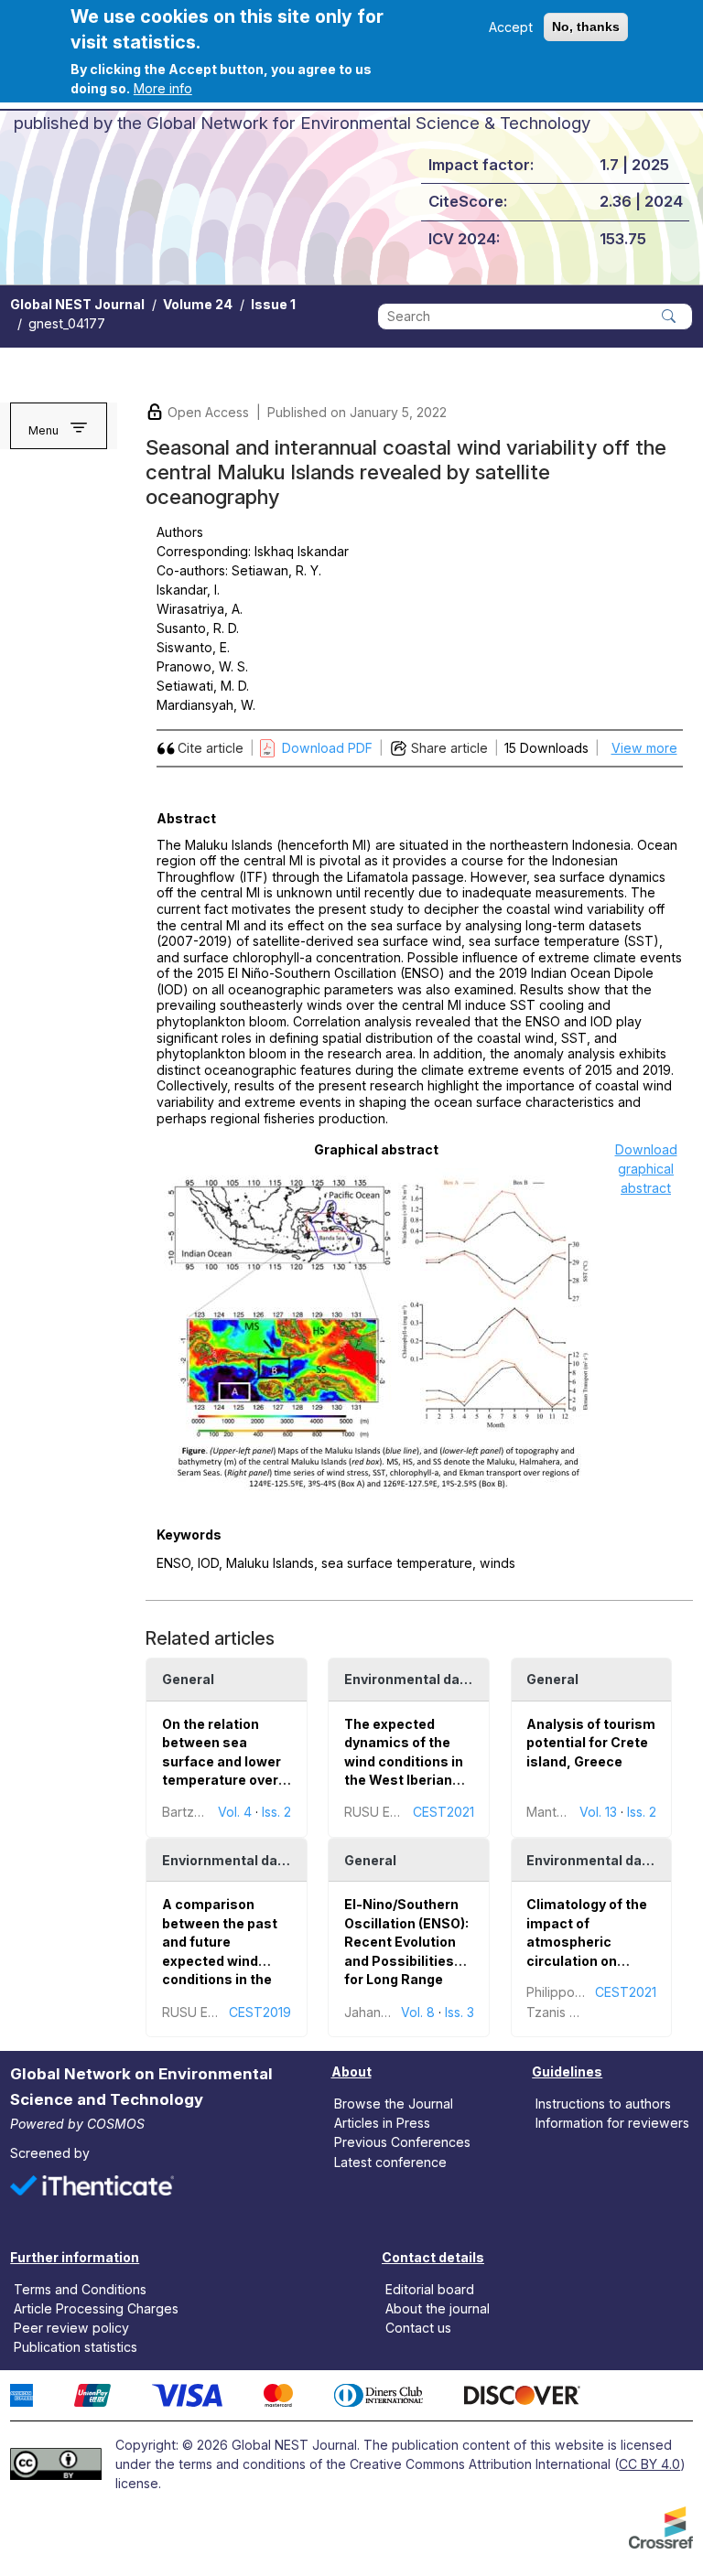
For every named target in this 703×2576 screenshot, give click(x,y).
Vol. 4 (235, 1812)
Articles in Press (382, 2123)
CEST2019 (260, 2012)
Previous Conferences (402, 2142)
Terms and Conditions (80, 2289)
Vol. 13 (598, 1812)
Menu (43, 430)
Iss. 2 (276, 1812)
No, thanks (586, 27)
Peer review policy (71, 2328)
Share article (449, 748)
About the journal (438, 2308)
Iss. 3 (460, 2012)
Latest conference (390, 2161)
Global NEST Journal (77, 304)
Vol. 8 (418, 2012)
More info (163, 88)
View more (644, 748)
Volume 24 (198, 304)
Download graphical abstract (646, 1169)
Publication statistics (76, 2347)
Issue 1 (273, 304)
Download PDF (327, 748)
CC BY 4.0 (649, 2464)
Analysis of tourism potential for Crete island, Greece (591, 1743)
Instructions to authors (603, 2104)
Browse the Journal (394, 2104)
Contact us (418, 2328)
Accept (511, 27)
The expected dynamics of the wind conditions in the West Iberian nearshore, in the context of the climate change (404, 1780)
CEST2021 (443, 1812)
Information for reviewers (612, 2123)
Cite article (211, 748)
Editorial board (430, 2289)
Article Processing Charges (96, 2308)
